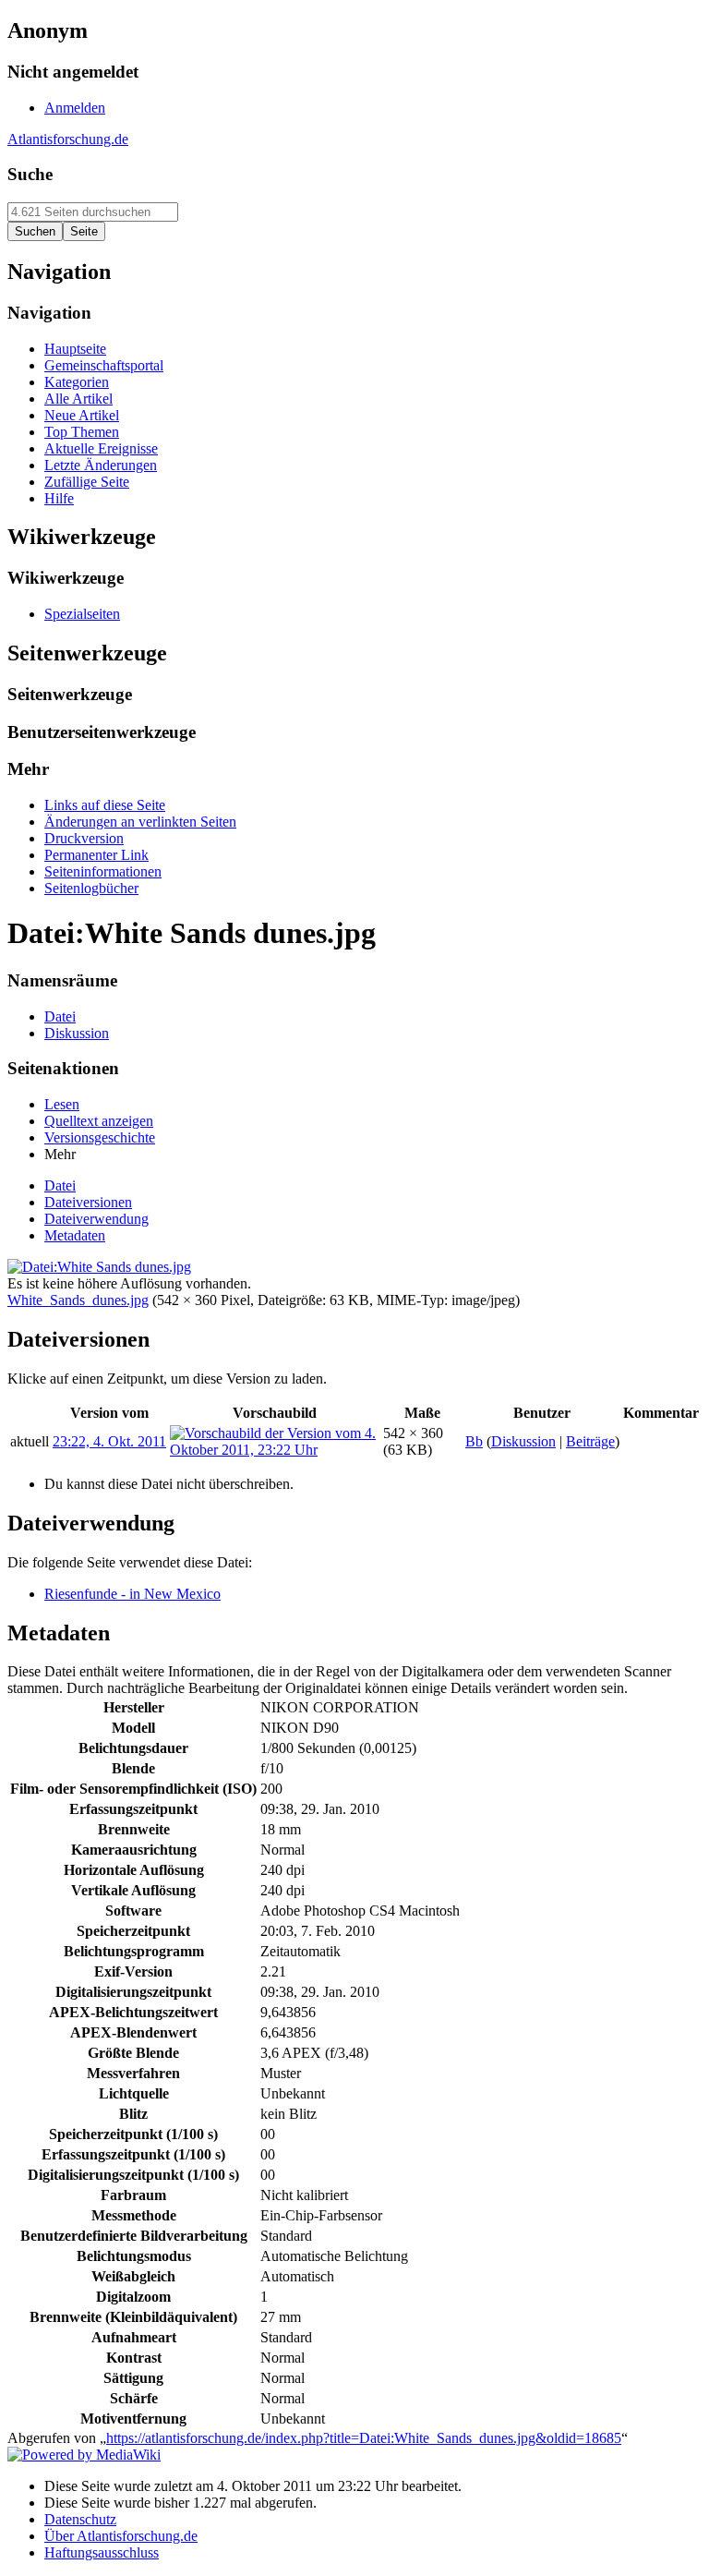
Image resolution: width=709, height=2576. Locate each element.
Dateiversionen (88, 1202)
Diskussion (523, 1441)
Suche (30, 174)
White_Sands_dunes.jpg (78, 1300)
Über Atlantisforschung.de (121, 2536)
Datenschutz (80, 2519)
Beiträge (590, 1441)
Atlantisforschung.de (68, 139)
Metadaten (75, 1235)
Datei (60, 1185)
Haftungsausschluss (102, 2552)
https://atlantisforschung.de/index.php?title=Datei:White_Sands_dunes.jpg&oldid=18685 (364, 2438)
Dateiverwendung (96, 1219)
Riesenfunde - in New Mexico (132, 1594)
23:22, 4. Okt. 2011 (109, 1441)
